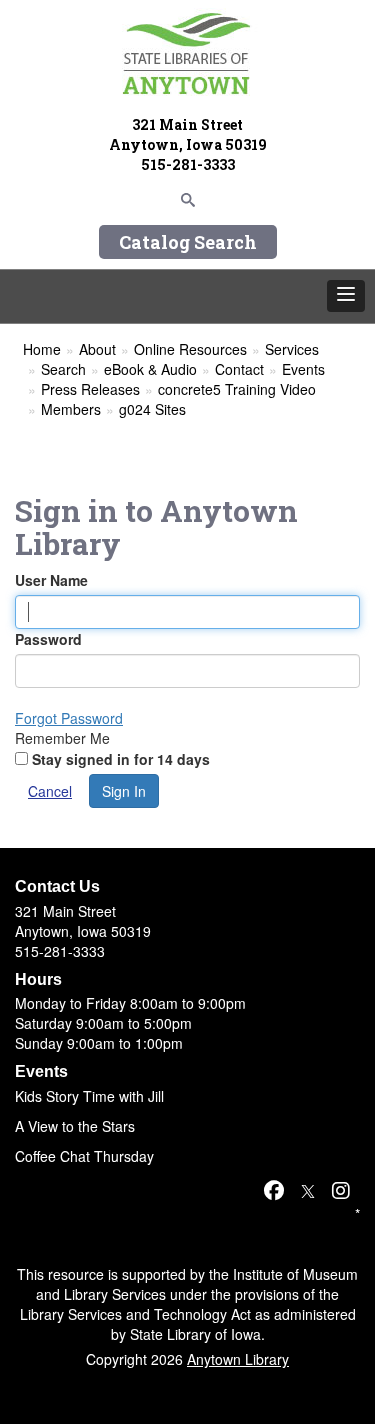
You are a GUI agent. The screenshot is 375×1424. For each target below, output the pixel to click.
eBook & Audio (150, 369)
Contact (239, 369)
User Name (51, 580)
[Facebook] (274, 1189)
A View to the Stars (75, 1126)
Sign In (124, 791)
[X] (308, 1189)
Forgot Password (69, 718)
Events (303, 369)
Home (42, 349)
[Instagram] (341, 1189)
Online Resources (190, 349)
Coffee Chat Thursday (84, 1156)
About (97, 349)
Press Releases (90, 389)
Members (71, 409)
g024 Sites (152, 409)
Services (292, 349)
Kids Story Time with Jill (89, 1096)
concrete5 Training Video (237, 389)
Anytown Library (238, 1359)
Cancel (50, 791)
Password (48, 639)
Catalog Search (188, 242)
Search (63, 369)
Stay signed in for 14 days (121, 759)
